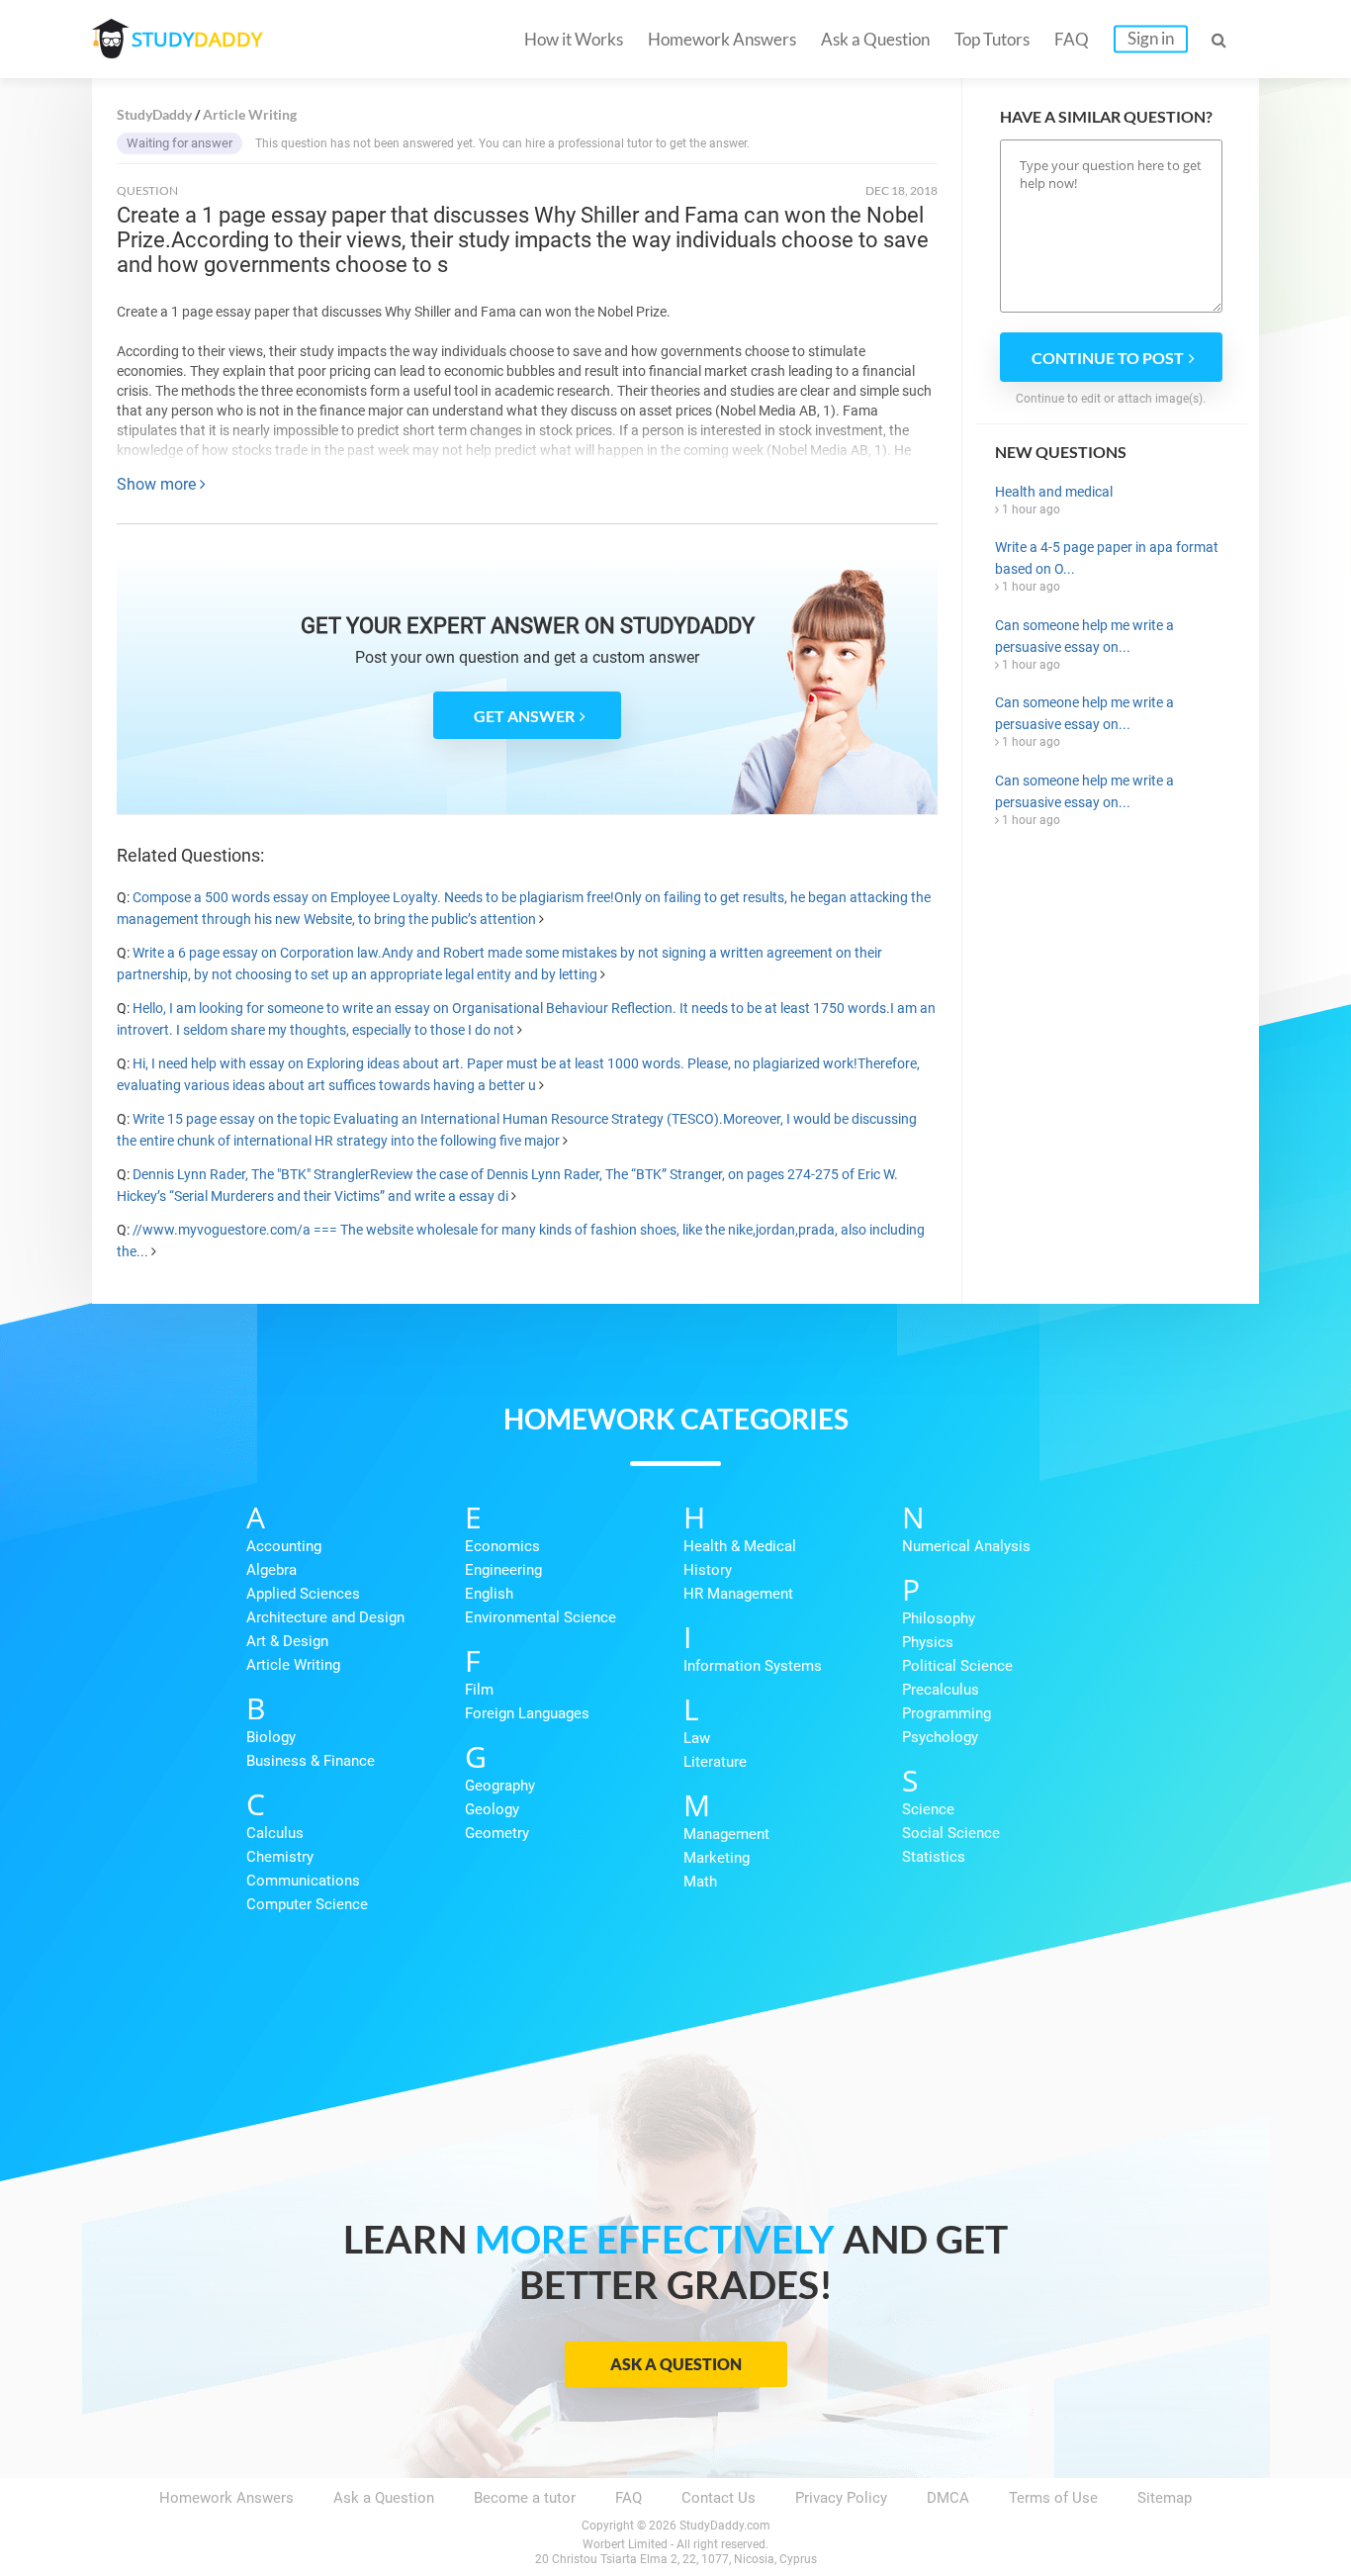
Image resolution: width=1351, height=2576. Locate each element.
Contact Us (719, 2498)
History (708, 1570)
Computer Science (307, 1904)
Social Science (951, 1833)
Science (928, 1809)
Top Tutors (992, 39)
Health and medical (1054, 492)
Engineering (503, 1570)
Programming (946, 1713)
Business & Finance (311, 1761)
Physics (928, 1642)
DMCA (948, 2498)
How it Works (574, 39)
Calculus (275, 1833)
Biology (271, 1737)
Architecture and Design (325, 1617)
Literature (715, 1762)
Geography (500, 1786)
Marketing (717, 1858)
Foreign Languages (527, 1713)
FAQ (1072, 39)
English (489, 1594)
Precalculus (941, 1690)
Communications (303, 1881)
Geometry (497, 1833)
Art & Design (287, 1641)
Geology (492, 1809)
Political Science (957, 1666)
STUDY (197, 39)
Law (697, 1738)
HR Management (738, 1594)
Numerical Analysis (966, 1546)
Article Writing (293, 1665)
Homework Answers (722, 39)
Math (700, 1882)
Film (479, 1690)
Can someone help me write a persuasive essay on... (1084, 636)
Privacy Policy (841, 2498)
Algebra (271, 1570)
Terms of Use (1053, 2498)
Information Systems (753, 1666)
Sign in (1151, 38)
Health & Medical (740, 1546)
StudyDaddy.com (725, 2526)
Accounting (284, 1546)
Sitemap (1165, 2498)
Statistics (934, 1857)
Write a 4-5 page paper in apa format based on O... (1107, 558)
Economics (502, 1546)
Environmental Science (540, 1617)
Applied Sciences (303, 1594)
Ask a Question (875, 39)
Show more (158, 484)
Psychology (940, 1737)
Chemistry (280, 1857)
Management (726, 1834)
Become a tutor (525, 2498)
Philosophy (939, 1618)
